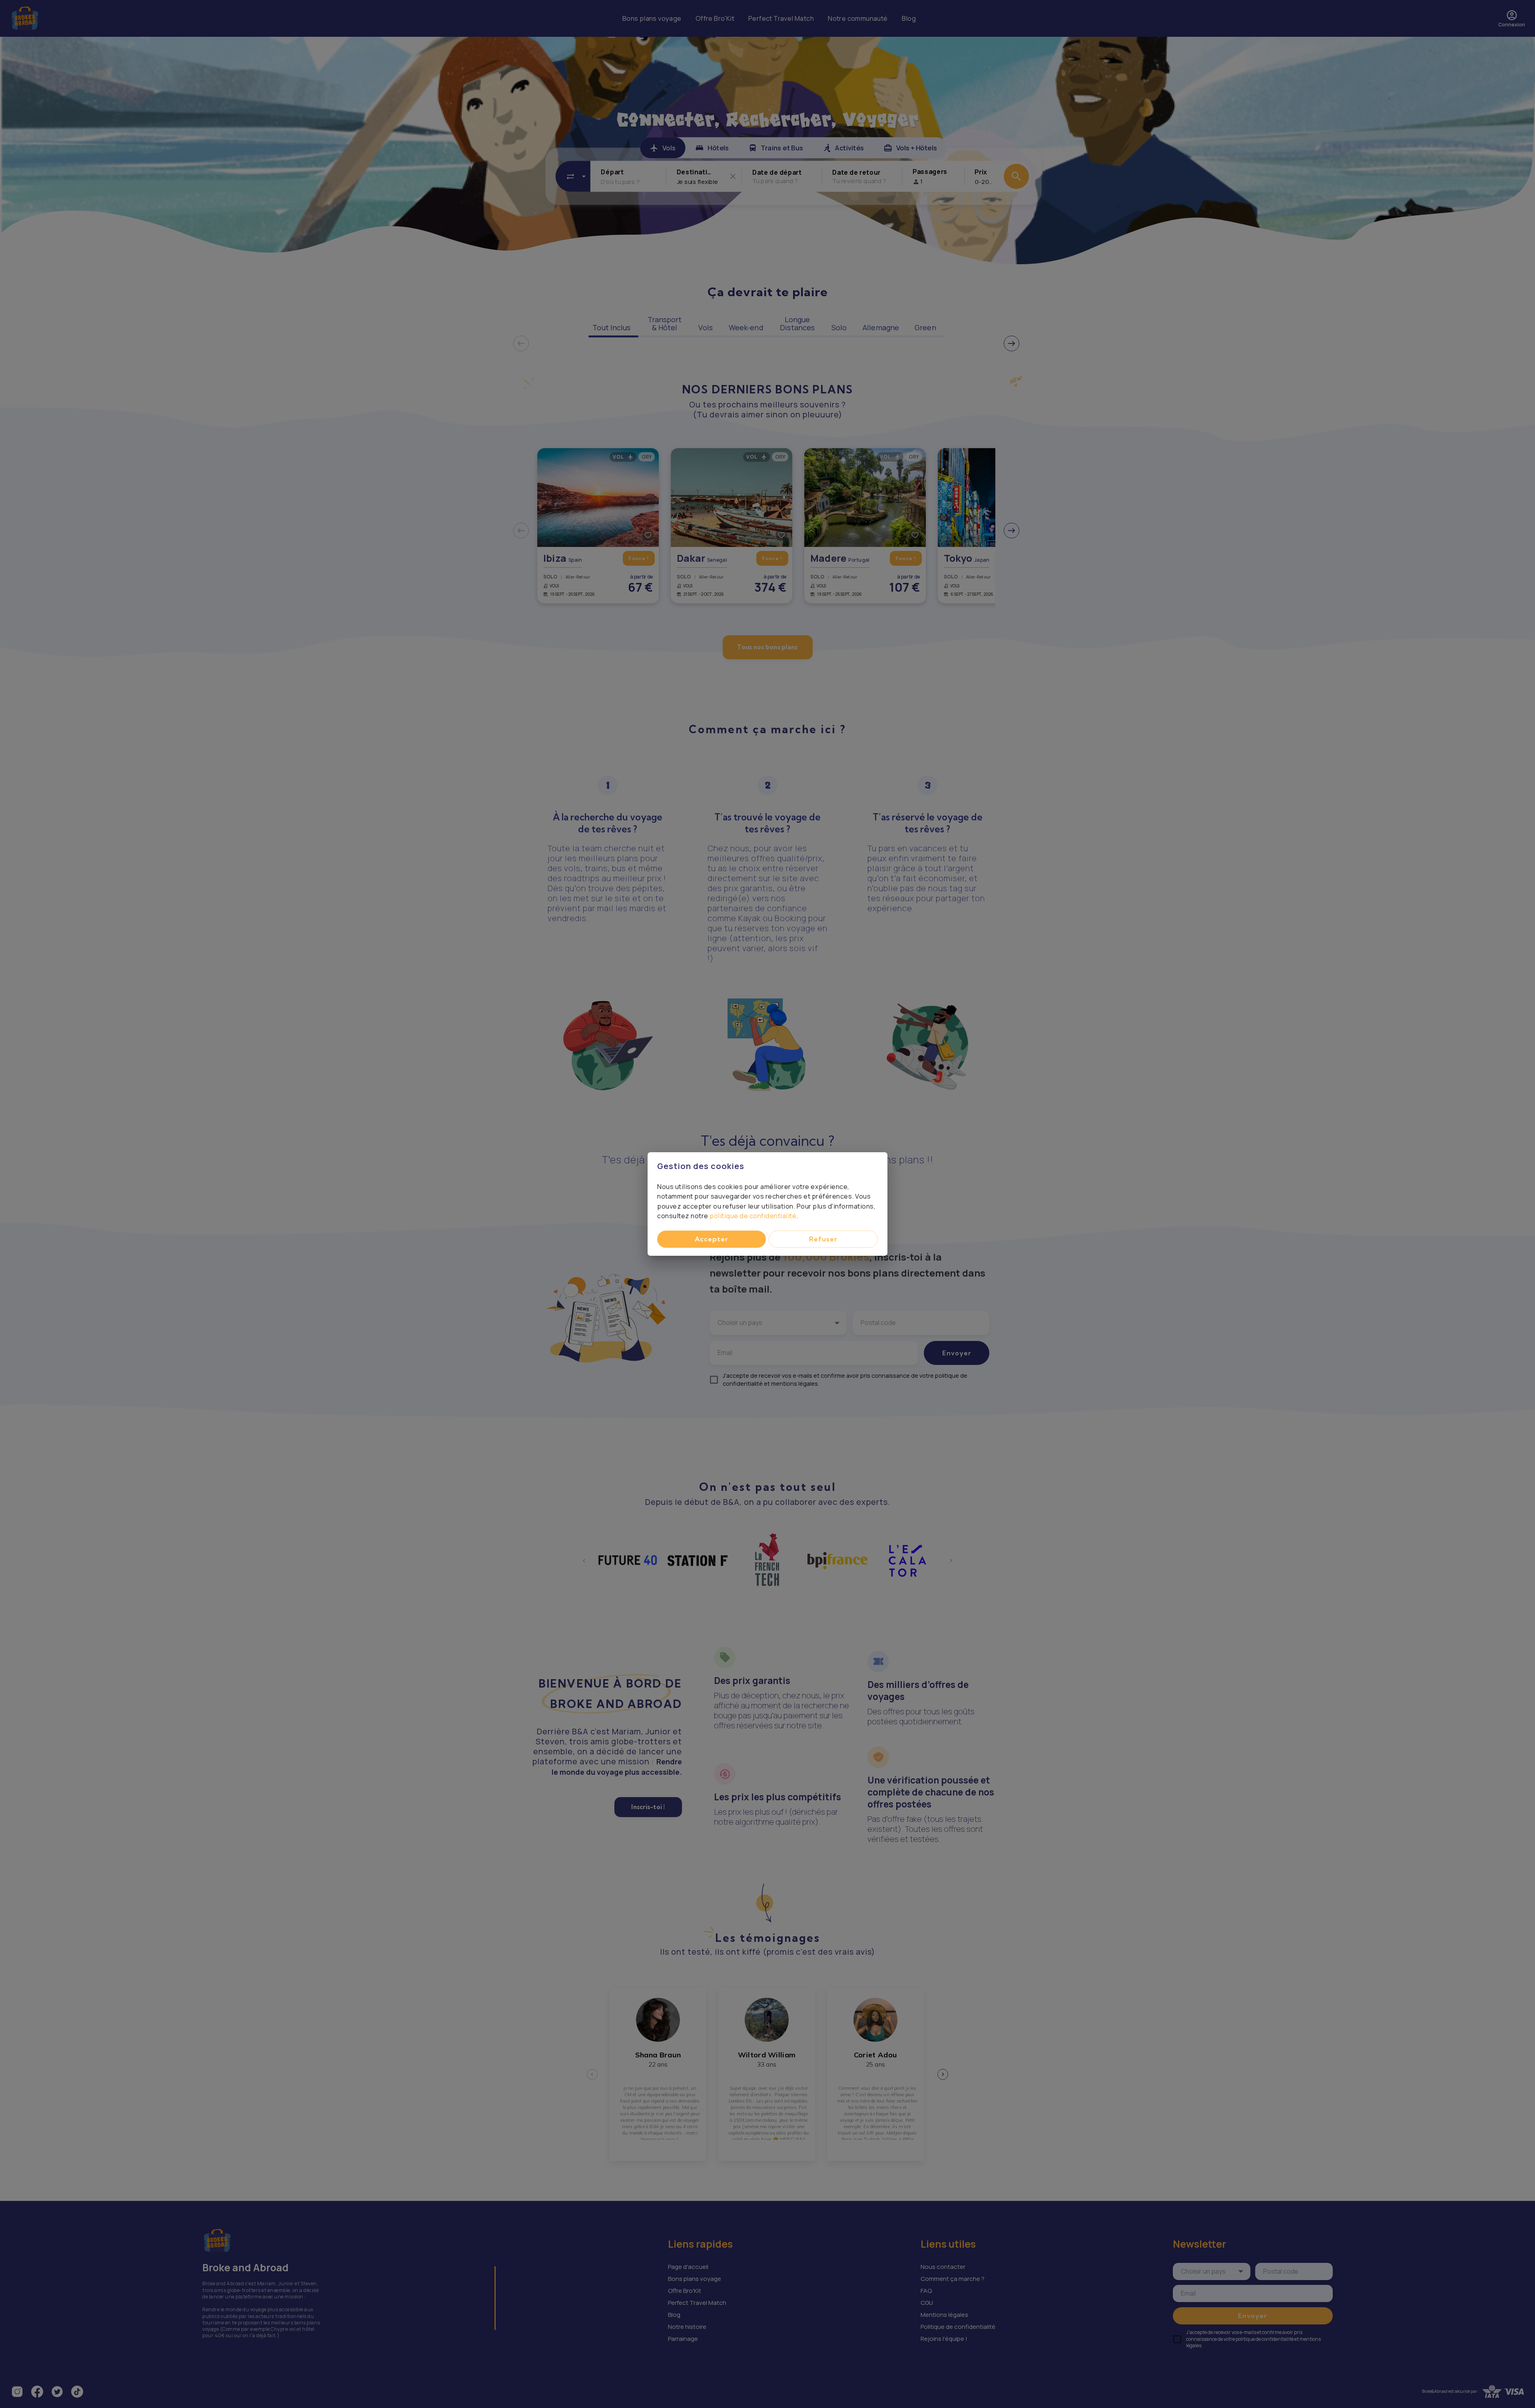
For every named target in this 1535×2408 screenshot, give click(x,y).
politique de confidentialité (753, 1216)
